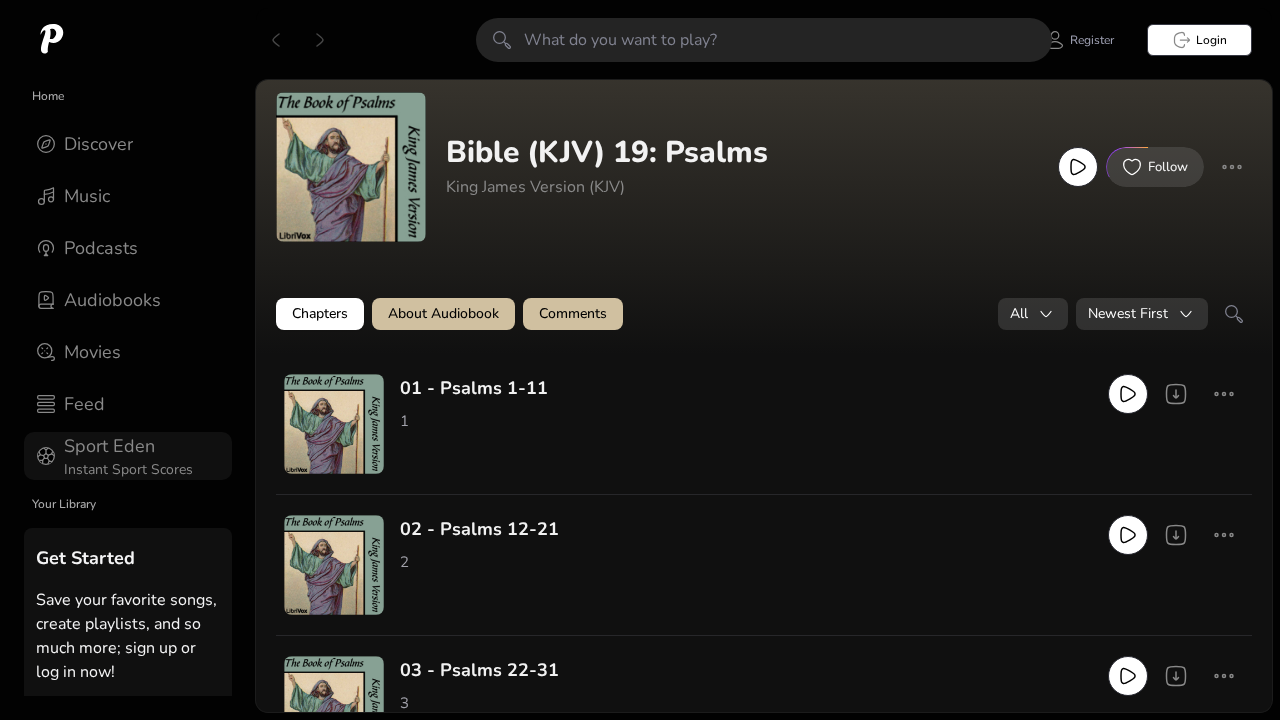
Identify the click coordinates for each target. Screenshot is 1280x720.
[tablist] (764, 314)
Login (1211, 40)
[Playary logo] (52, 40)
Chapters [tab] (320, 313)
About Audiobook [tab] (443, 313)
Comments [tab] (573, 313)
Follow (1168, 167)
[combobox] (1033, 314)
